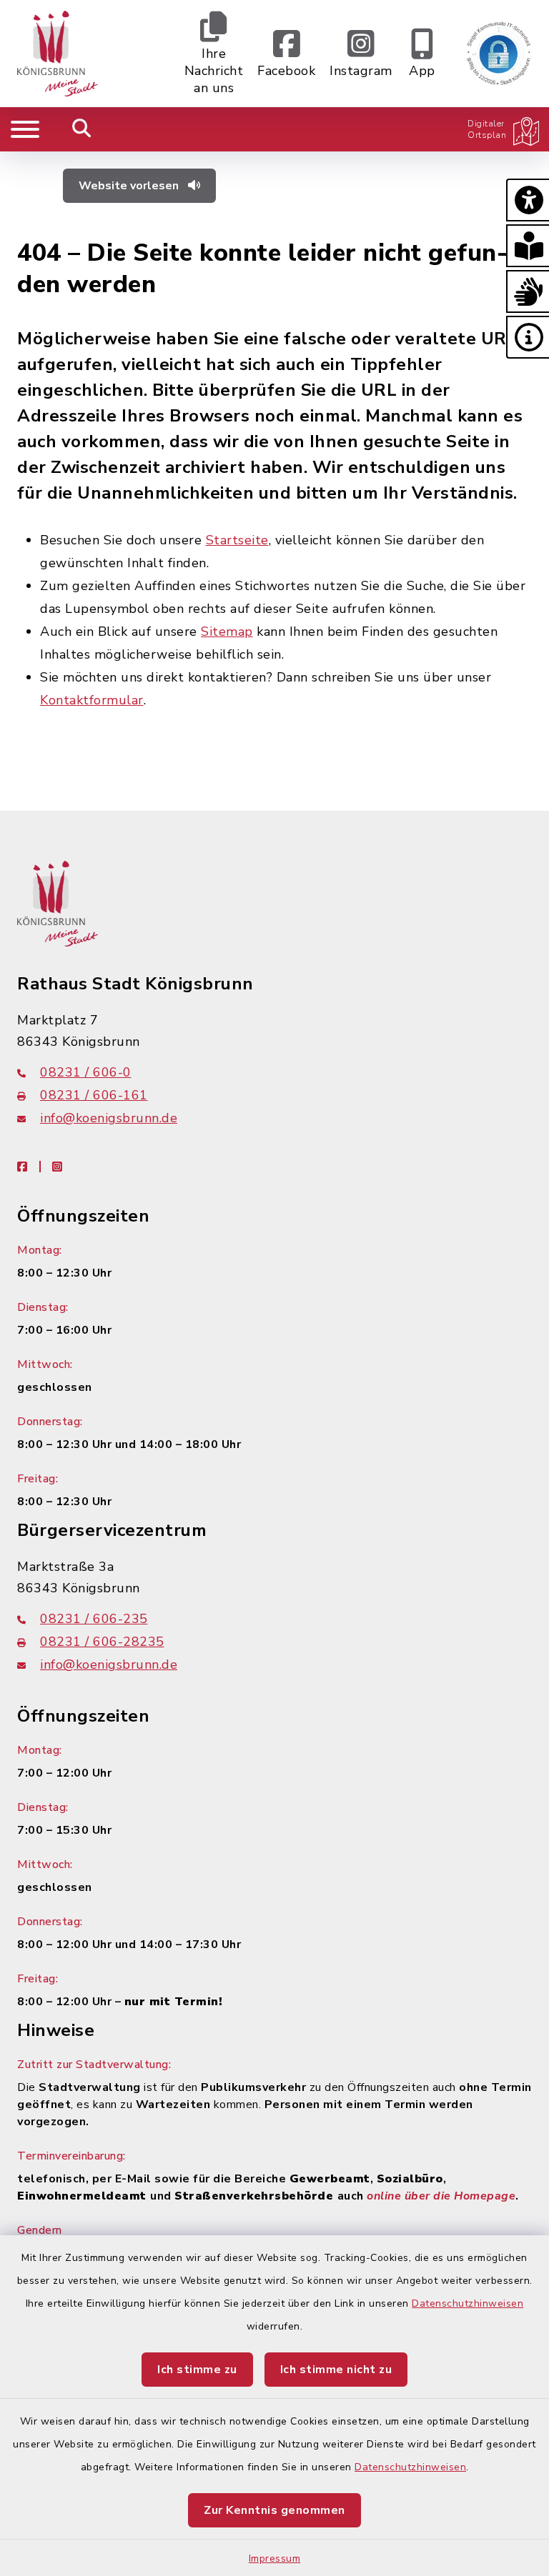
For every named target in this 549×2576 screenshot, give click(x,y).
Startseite (237, 540)
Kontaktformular (92, 700)
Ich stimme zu (197, 2370)
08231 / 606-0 (86, 1072)
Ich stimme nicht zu (336, 2370)
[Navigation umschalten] (25, 129)
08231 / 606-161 (94, 1095)
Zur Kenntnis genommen (274, 2510)
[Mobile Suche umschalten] (82, 129)
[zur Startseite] (58, 54)
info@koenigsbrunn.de (109, 1118)
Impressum (275, 2558)
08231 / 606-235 (94, 1619)
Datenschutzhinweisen (468, 2303)
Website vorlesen (130, 186)
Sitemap (227, 631)
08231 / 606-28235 (102, 1642)
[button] (528, 200)
